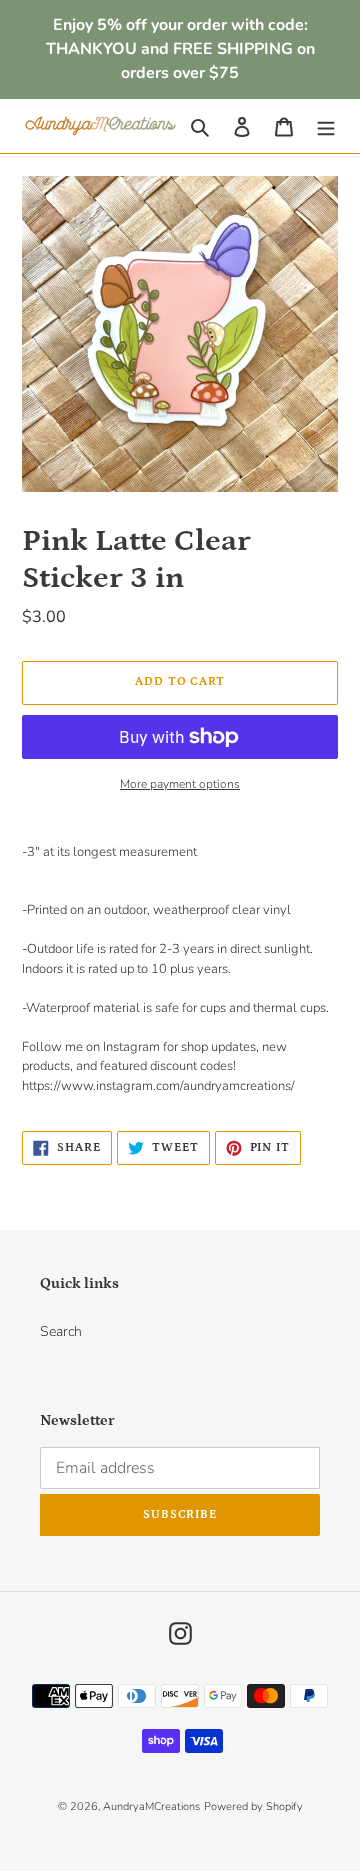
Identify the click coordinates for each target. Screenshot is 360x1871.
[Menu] (326, 126)
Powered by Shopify (253, 1806)
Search (61, 1331)
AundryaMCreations (151, 1806)
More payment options (180, 784)
